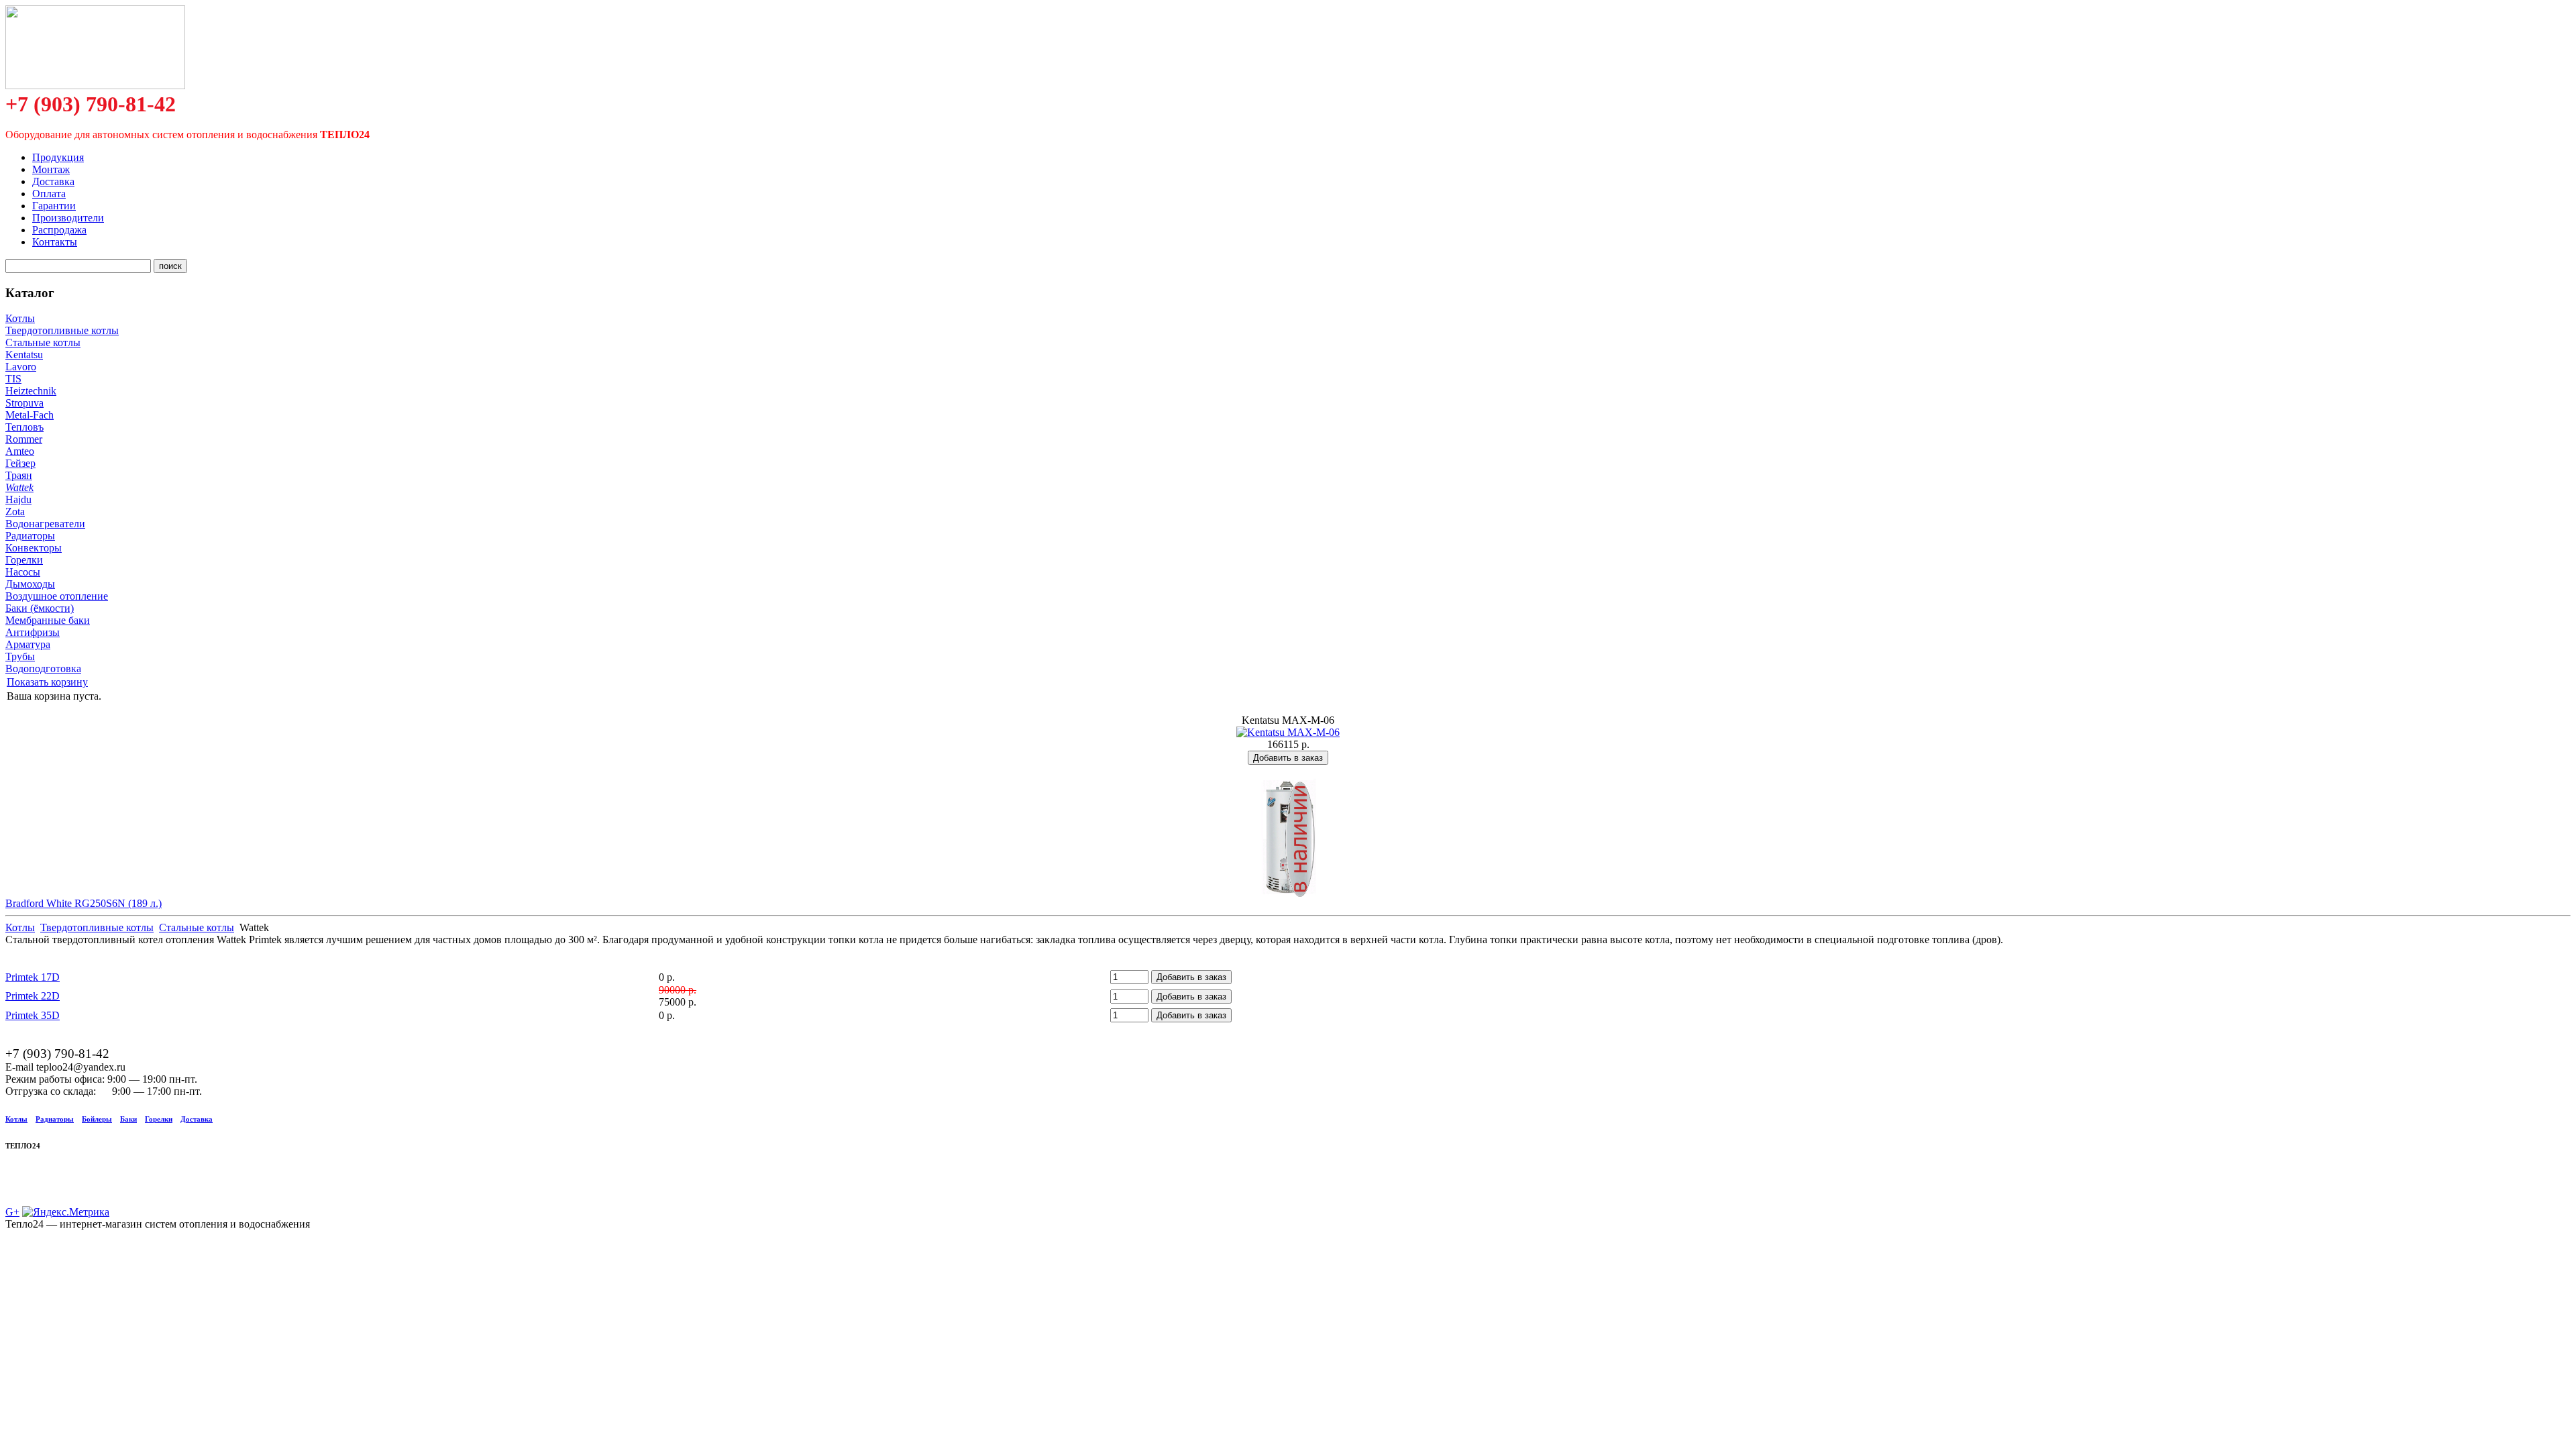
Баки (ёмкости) (40, 608)
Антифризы (33, 632)
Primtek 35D (33, 1015)
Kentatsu (24, 355)
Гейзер (20, 463)
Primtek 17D (33, 977)
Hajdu (18, 499)
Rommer (24, 439)
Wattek (19, 487)
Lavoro (21, 367)
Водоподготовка (43, 668)
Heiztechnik (31, 391)
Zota (15, 512)
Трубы (20, 656)
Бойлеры (97, 1119)
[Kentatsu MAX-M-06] (1288, 732)
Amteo (20, 451)
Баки (128, 1119)
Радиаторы (30, 536)
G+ (12, 1212)
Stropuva (24, 403)
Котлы (20, 318)
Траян (19, 475)
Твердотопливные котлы (62, 330)
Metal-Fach (30, 415)
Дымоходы (30, 584)
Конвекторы (34, 548)
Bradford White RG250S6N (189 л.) (84, 903)
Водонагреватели (45, 524)
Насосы (23, 572)
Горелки (24, 560)
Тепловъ (24, 427)
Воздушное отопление (57, 596)
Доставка (197, 1119)
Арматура (28, 644)
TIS (13, 379)
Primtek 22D (33, 996)
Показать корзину (47, 682)
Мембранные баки (48, 620)
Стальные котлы (43, 342)
